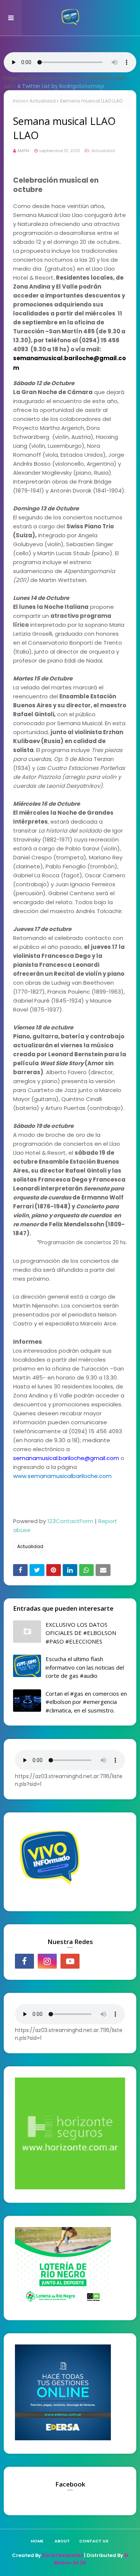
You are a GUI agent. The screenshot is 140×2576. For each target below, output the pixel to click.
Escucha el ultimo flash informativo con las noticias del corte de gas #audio (85, 1667)
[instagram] (47, 1961)
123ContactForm (70, 1521)
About (62, 2541)
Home (37, 2541)
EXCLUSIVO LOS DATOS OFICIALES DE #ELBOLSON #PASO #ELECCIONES (81, 1633)
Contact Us (94, 2541)
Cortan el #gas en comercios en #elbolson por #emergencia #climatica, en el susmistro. (86, 1702)
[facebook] (24, 1961)
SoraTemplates (63, 2555)
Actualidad (43, 101)
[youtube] (70, 1961)
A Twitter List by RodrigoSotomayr (61, 86)
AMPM (23, 151)
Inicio (19, 101)
